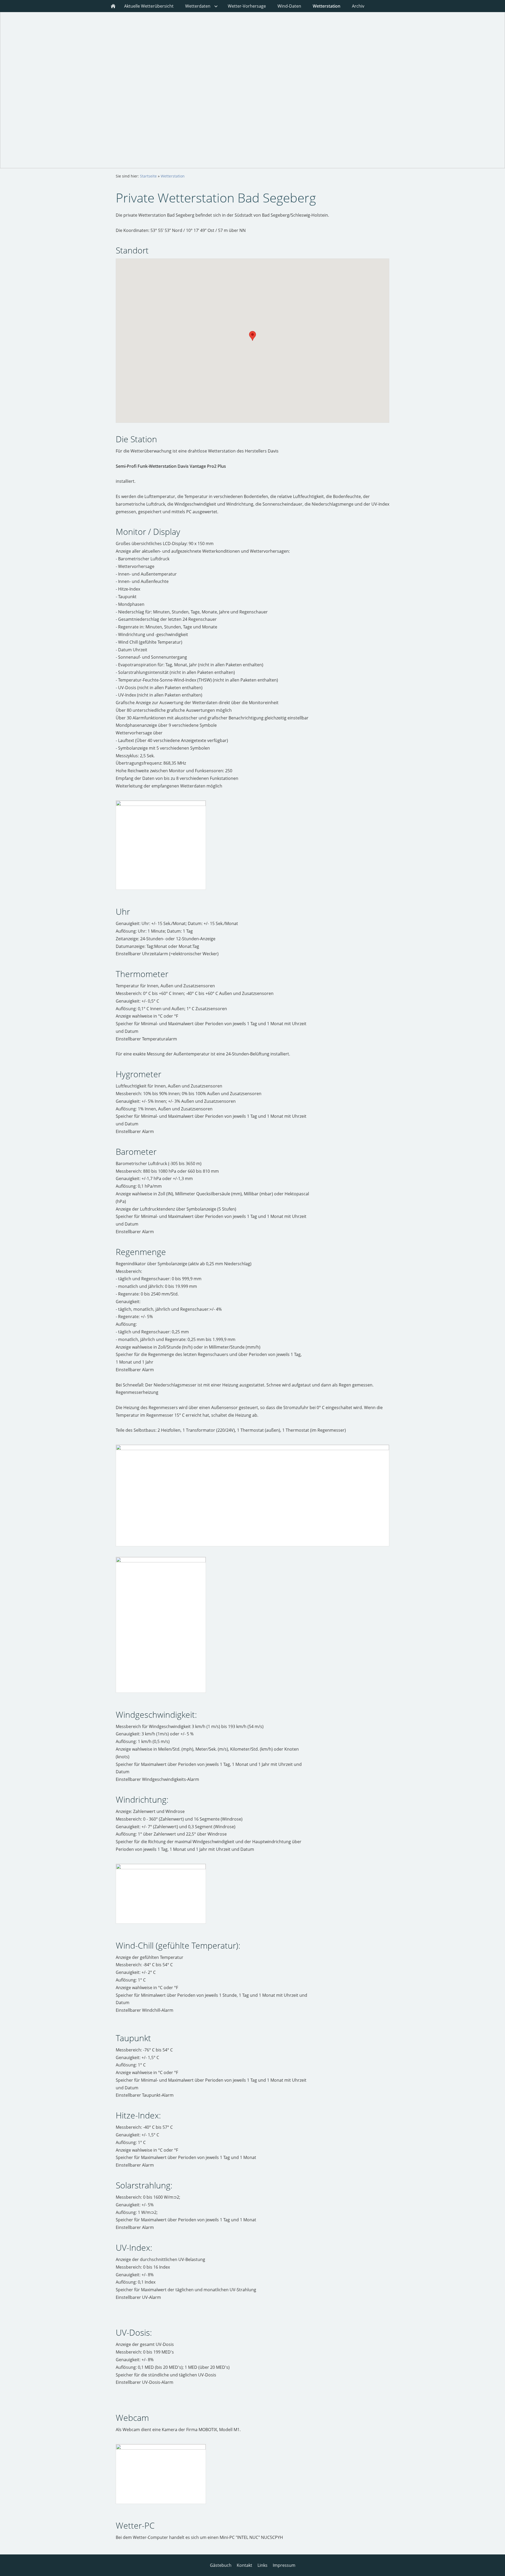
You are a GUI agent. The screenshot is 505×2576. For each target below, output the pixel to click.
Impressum (284, 2565)
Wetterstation (173, 176)
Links (262, 2565)
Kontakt (244, 2565)
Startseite (148, 176)
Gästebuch (221, 2565)
